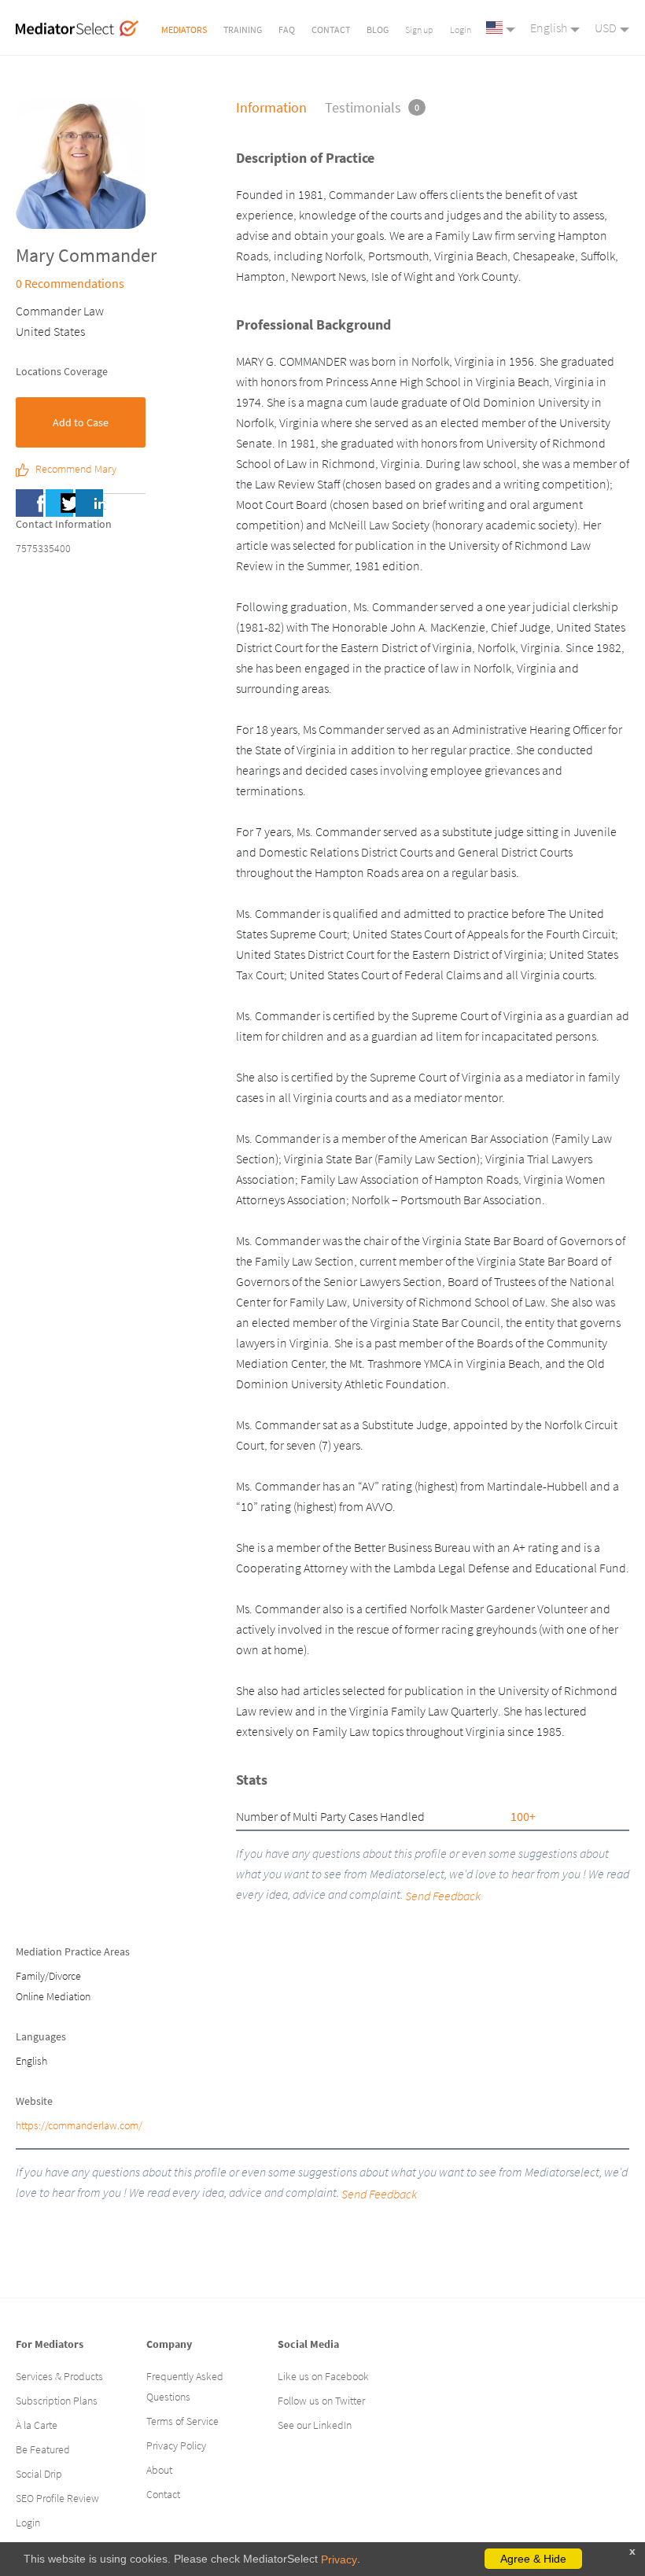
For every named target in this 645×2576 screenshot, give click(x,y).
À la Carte (37, 2425)
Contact (331, 29)
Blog (378, 29)
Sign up (419, 29)
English (549, 28)
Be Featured (43, 2449)
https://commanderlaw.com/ (79, 2125)
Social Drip (39, 2474)
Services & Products (59, 2376)
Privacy (339, 2559)
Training (243, 29)
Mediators (184, 29)
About (159, 2470)
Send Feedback (379, 2194)
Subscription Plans (57, 2401)
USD (606, 28)
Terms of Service (182, 2421)
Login (461, 29)
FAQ (287, 29)
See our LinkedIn (315, 2425)
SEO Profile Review (57, 2498)
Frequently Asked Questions (185, 2386)
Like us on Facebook (323, 2376)
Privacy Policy (176, 2445)
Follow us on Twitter (321, 2401)
